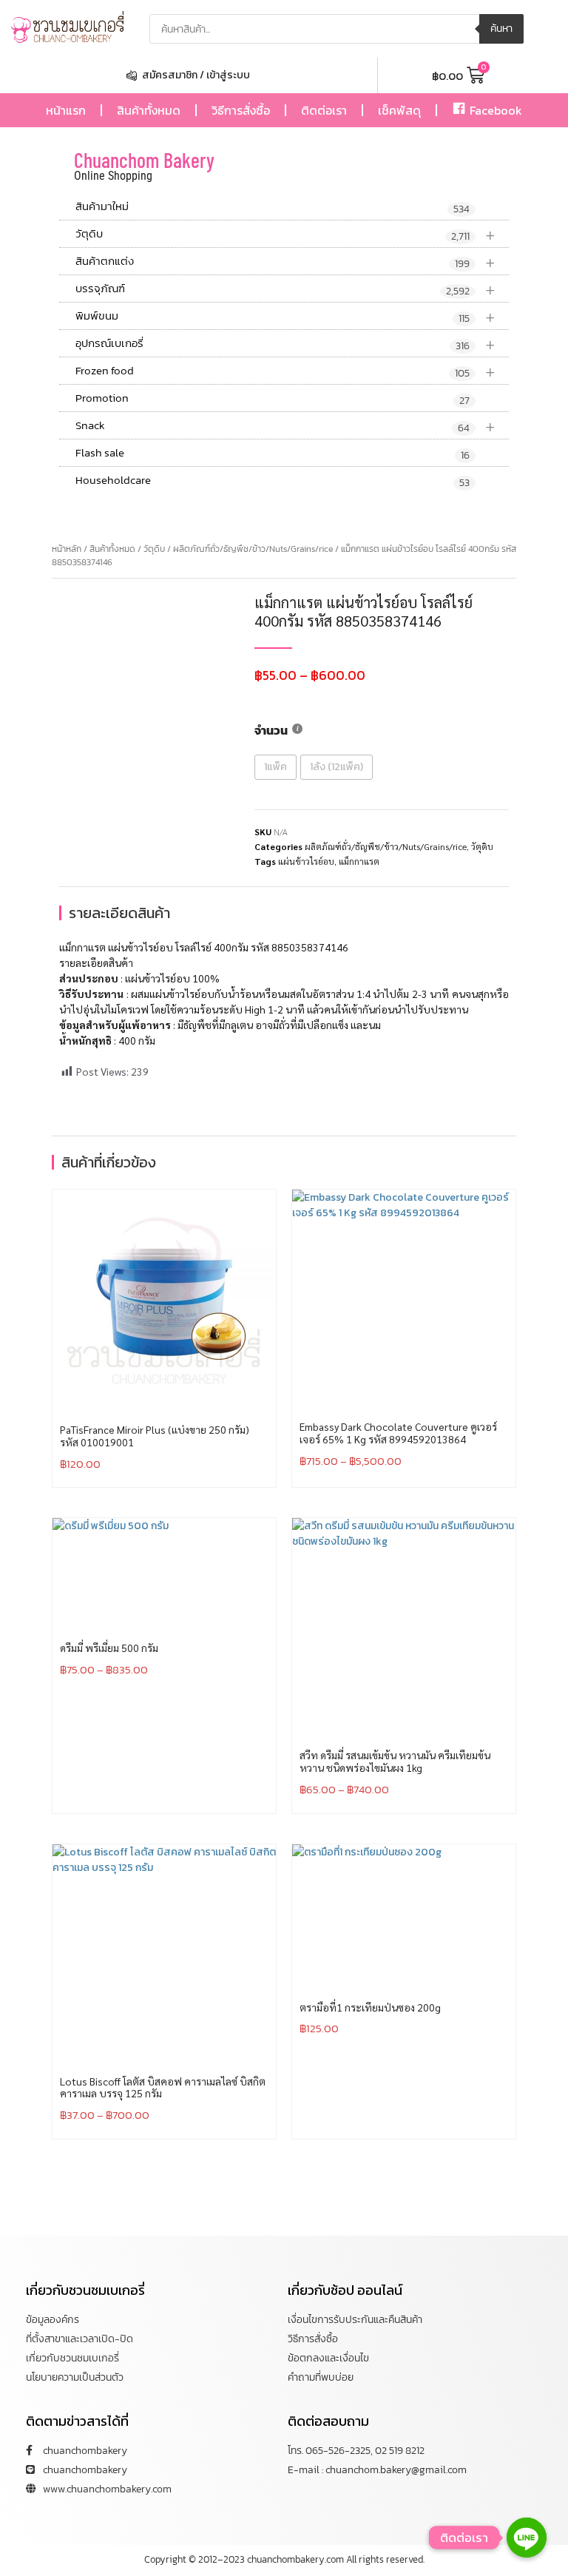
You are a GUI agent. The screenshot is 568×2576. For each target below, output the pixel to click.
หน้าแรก (66, 110)
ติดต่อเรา (324, 110)
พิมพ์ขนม (285, 316)
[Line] (527, 2538)
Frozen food (285, 371)
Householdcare (273, 481)
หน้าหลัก (67, 549)
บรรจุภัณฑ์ (285, 289)
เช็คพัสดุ (399, 110)
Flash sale (273, 454)
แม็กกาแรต (359, 861)
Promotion (273, 399)
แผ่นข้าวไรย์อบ (306, 861)
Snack (285, 426)
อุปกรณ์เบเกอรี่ (285, 344)
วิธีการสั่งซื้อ (241, 110)
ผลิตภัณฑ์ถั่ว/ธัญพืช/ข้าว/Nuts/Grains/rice (253, 549)
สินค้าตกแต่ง (285, 262)
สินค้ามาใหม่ (273, 207)
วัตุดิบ (285, 234)
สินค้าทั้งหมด (149, 110)
